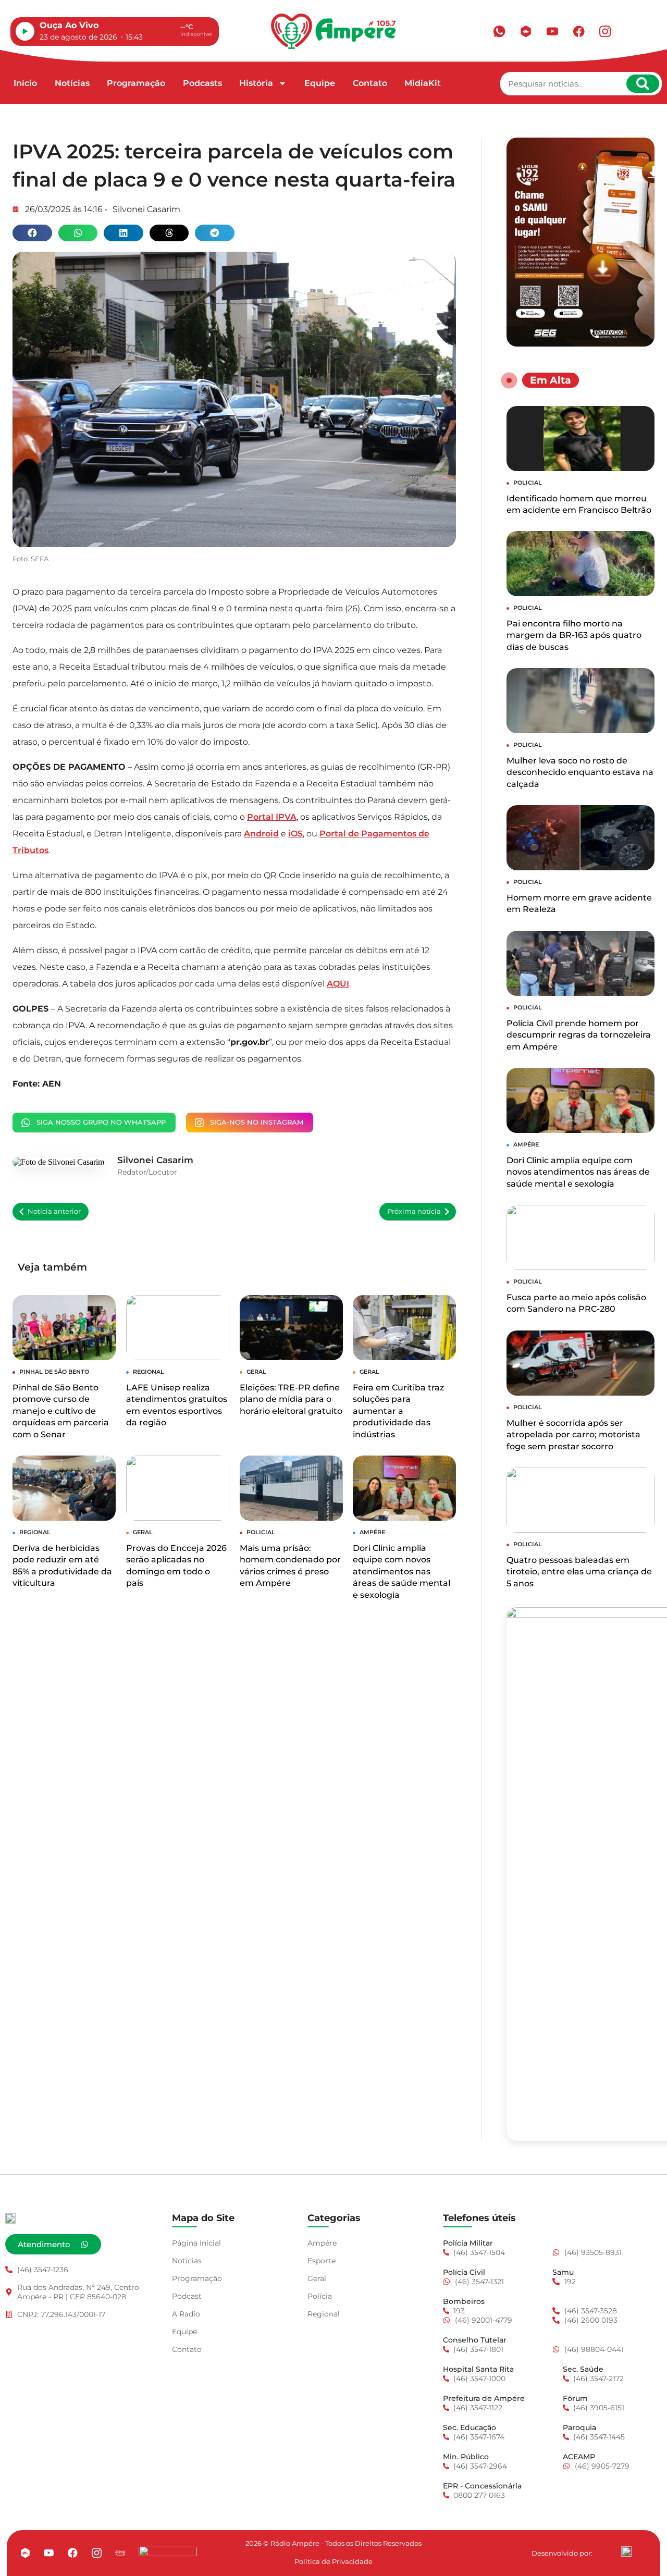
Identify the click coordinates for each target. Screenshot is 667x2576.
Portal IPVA (272, 817)
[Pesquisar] (643, 84)
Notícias (72, 83)
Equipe (320, 83)
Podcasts (202, 83)
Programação (136, 83)
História (256, 83)
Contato (370, 83)
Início (25, 83)
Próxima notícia (414, 1211)
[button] (32, 233)
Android (261, 834)
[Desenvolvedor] (626, 2552)
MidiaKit (423, 83)
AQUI (338, 984)
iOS (295, 834)
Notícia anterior (54, 1211)
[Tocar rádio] (25, 31)
